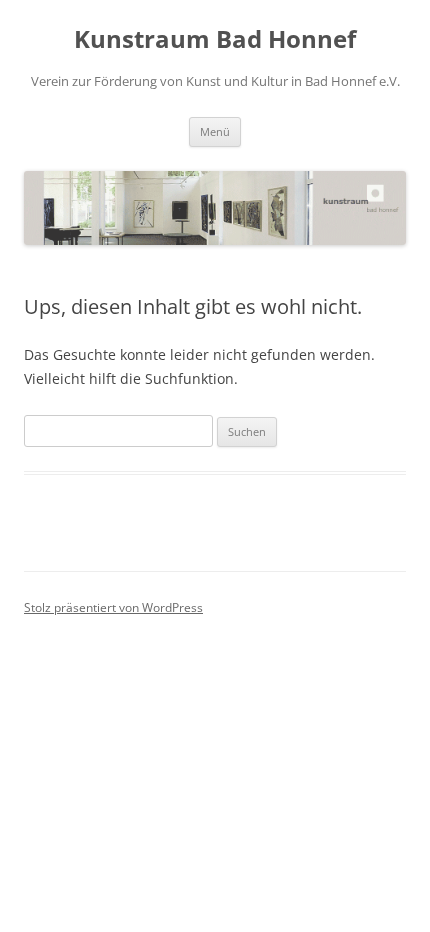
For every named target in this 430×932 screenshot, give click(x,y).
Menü (215, 131)
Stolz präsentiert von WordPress (113, 607)
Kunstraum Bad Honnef (215, 39)
